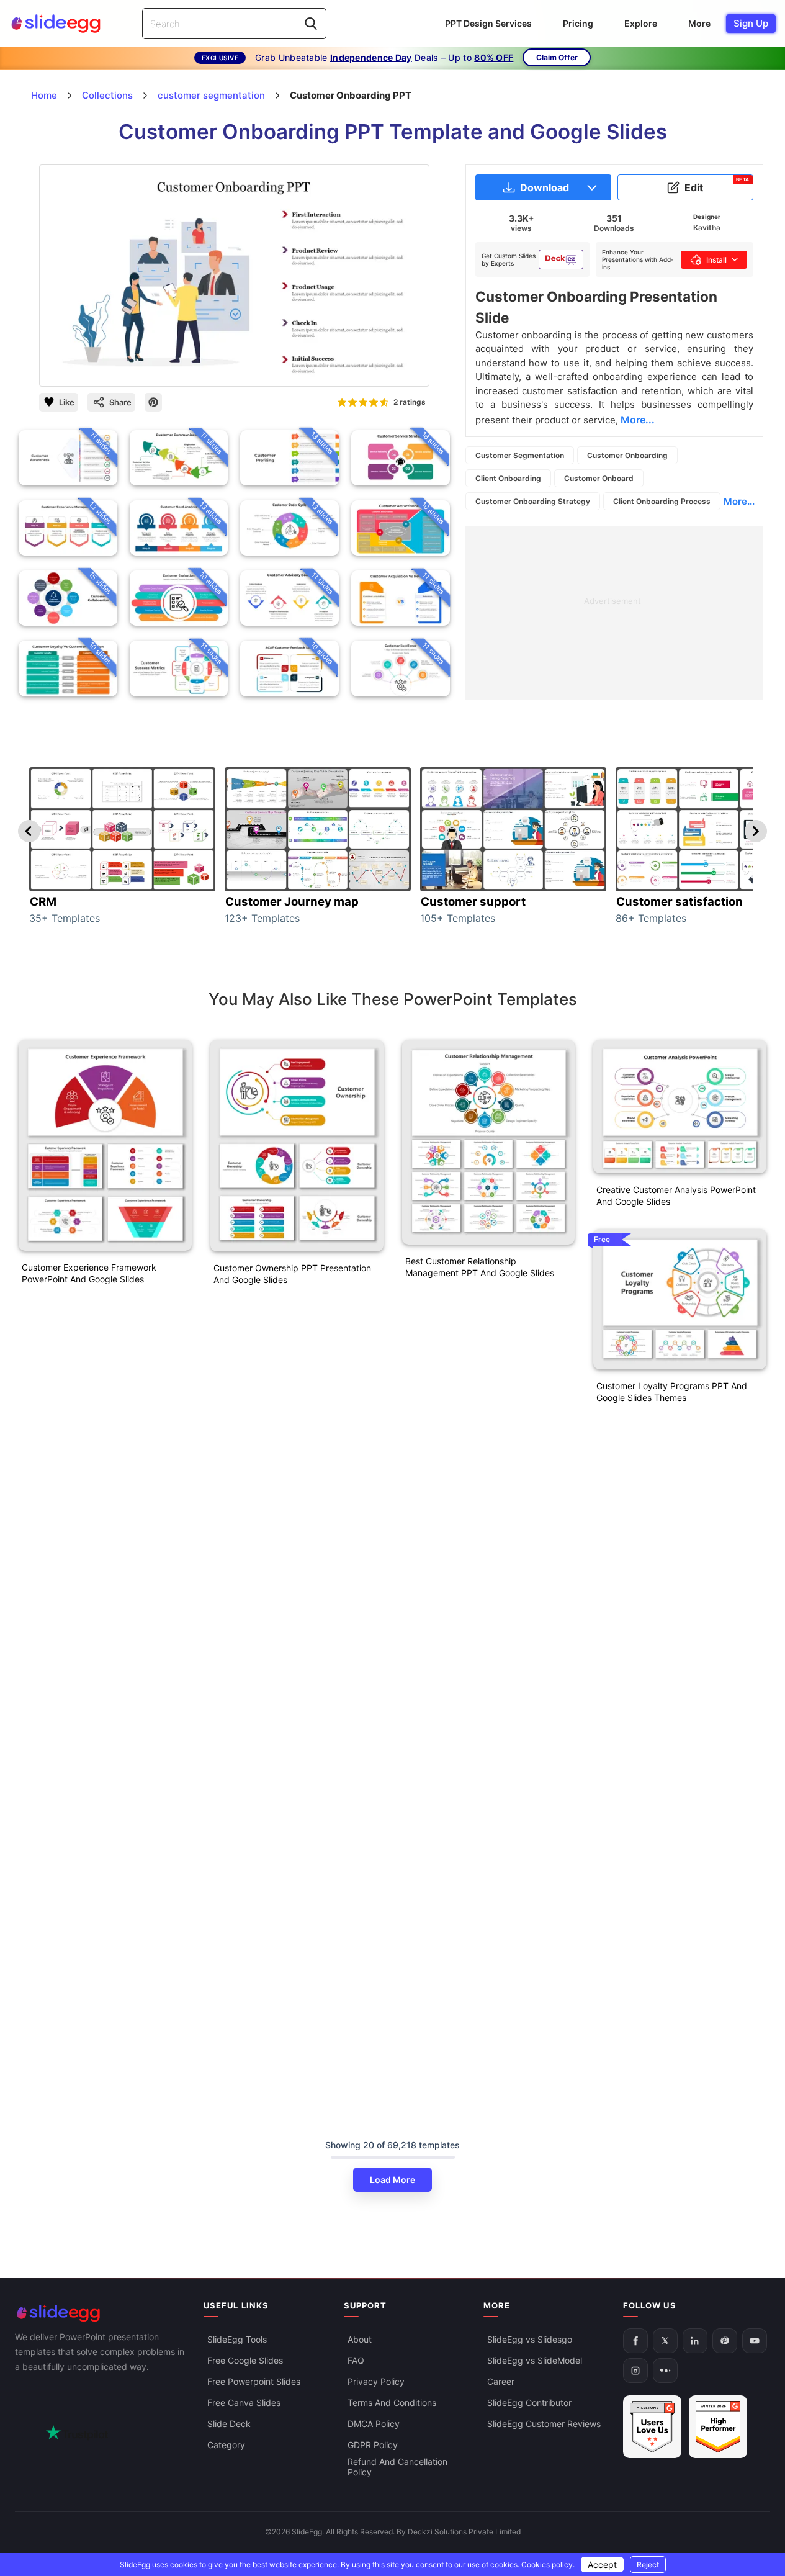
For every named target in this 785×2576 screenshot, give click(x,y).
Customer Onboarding (627, 455)
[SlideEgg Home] (101, 2313)
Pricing (578, 23)
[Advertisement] (614, 613)
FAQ (356, 2360)
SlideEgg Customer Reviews (544, 2424)
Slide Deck (229, 2424)
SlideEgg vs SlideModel (535, 2360)
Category (226, 2445)
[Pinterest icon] (153, 402)
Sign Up (751, 23)
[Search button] (311, 24)
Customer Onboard (599, 478)
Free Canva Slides (244, 2403)
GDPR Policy (373, 2445)
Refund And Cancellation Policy (397, 2467)
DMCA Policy (374, 2424)
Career (501, 2381)
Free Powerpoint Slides (254, 2381)
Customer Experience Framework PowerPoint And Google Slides (89, 1273)
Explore (641, 23)
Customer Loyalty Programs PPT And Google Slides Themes (672, 1392)
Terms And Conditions (392, 2403)
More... (739, 501)
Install (716, 260)
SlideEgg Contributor (529, 2403)
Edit (717, 185)
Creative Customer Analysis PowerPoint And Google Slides (676, 1196)
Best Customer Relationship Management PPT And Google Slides (480, 1267)
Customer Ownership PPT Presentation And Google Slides (292, 1274)
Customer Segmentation (520, 455)
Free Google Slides (245, 2360)
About (360, 2339)
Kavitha (707, 227)
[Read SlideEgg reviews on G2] (652, 2427)
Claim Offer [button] (557, 57)
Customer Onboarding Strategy (533, 501)
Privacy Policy (376, 2381)
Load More (392, 2180)
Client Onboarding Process (662, 501)
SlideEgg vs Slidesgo (530, 2339)
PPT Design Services (488, 23)
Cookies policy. (548, 2565)
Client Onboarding (508, 478)
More (699, 23)
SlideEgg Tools (237, 2339)
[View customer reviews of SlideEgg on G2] (718, 2427)
